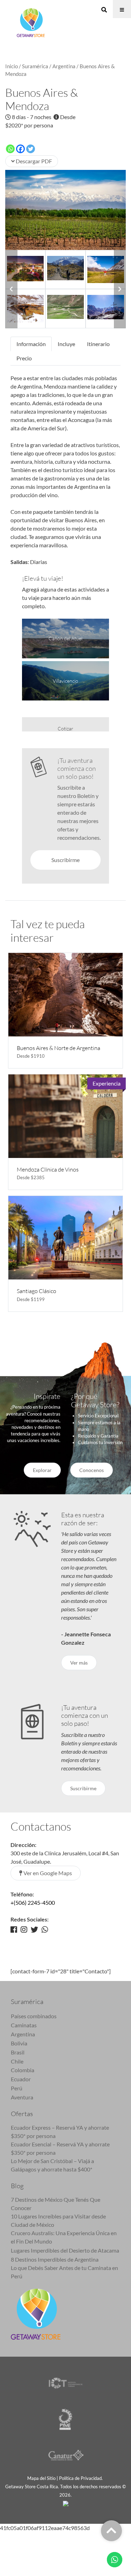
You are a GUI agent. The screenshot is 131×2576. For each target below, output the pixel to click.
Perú (17, 2088)
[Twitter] (31, 149)
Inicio (12, 66)
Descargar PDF (33, 161)
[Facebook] (20, 149)
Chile (17, 2061)
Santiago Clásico (37, 1291)
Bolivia (19, 2043)
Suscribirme (65, 860)
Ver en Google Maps (47, 1873)
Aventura (22, 2097)
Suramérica (35, 66)
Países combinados (34, 2016)
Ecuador (21, 2079)
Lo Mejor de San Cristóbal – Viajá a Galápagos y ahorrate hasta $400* (52, 2165)
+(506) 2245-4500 (33, 1902)
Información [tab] (31, 344)
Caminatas (24, 2025)
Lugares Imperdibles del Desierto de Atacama (65, 2250)
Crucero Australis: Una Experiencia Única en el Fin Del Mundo (64, 2237)
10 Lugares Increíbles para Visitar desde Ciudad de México (58, 2220)
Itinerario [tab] (98, 344)
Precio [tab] (24, 358)
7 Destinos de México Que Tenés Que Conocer (56, 2204)
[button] (11, 289)
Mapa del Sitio (41, 2478)
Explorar (42, 1470)
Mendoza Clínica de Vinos (48, 1169)
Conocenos (92, 1470)
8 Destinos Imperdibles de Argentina (55, 2259)
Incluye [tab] (66, 344)
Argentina (64, 66)
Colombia (23, 2070)
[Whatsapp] (10, 149)
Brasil (18, 2052)
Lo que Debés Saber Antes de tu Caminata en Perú (64, 2272)
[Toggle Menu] (122, 9)
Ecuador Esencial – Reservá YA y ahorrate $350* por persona (60, 2148)
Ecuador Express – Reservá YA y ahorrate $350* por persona (60, 2132)
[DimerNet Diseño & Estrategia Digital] (66, 2503)
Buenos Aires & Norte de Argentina (59, 1048)
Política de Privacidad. (81, 2478)
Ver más (79, 1663)
